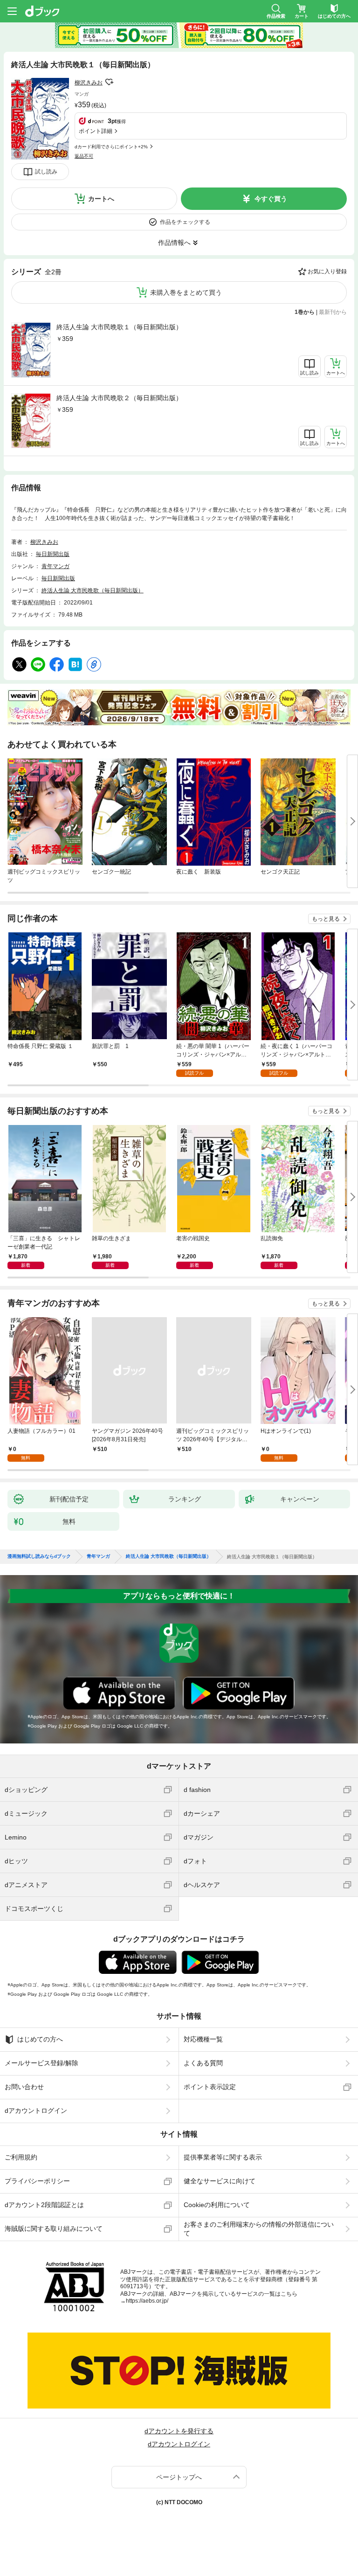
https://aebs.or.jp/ (147, 2301)
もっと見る (326, 919)
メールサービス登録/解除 (41, 2063)
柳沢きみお (89, 83)
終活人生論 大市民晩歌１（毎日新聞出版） (119, 327)
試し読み (46, 172)
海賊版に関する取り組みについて (54, 2229)
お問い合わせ (24, 2087)
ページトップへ (179, 2477)
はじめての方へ (40, 2039)
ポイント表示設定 (210, 2087)
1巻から (305, 312)
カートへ (101, 199)
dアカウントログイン (36, 2111)
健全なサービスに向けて (220, 2181)
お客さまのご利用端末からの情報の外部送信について (259, 2229)
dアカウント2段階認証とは (44, 2205)
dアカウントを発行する (179, 2431)
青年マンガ (55, 566)
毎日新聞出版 (53, 554)
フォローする (109, 82)
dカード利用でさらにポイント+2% (111, 147)
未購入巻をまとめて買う (186, 292)
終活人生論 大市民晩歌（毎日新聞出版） (93, 590)
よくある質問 (203, 2063)
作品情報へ (174, 243)
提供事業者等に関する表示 (223, 2157)
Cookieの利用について (217, 2205)
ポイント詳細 (96, 131)
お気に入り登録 (327, 271)
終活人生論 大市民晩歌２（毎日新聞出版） (119, 398)
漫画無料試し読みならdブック (39, 1556)
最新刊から (333, 312)
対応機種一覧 (203, 2039)
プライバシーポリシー (37, 2181)
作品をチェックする (185, 222)
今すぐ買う (271, 199)
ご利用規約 (21, 2157)
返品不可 (84, 156)
